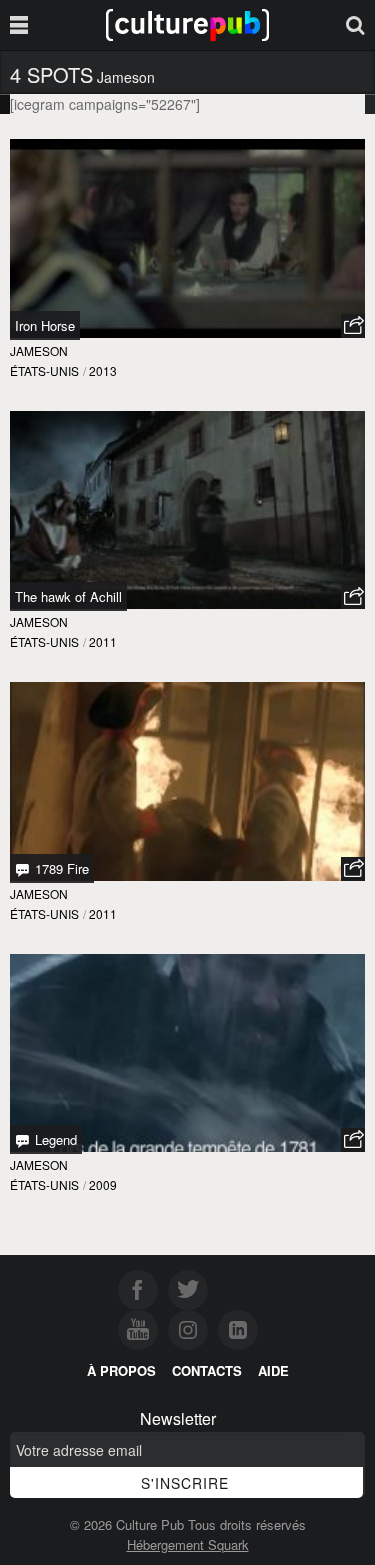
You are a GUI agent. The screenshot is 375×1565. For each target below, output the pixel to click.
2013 (103, 370)
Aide (273, 1370)
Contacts (207, 1370)
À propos (121, 1370)
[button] (353, 326)
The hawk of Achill (68, 596)
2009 (103, 1184)
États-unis (44, 370)
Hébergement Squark (188, 1544)
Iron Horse (45, 325)
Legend (54, 1139)
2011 (103, 641)
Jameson (39, 350)
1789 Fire (60, 868)
